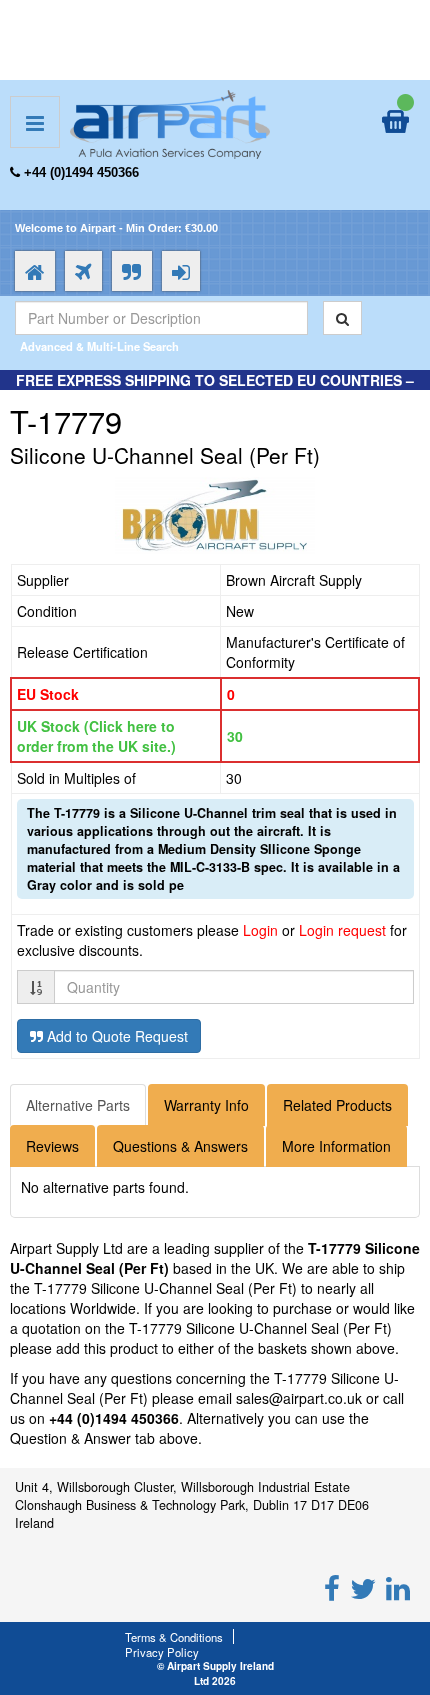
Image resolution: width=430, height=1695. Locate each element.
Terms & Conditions (174, 1637)
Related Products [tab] (337, 1105)
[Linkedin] (398, 1587)
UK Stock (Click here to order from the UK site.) (96, 736)
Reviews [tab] (52, 1146)
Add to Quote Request (115, 1036)
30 (235, 736)
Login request (342, 930)
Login (260, 930)
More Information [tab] (336, 1146)
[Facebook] (332, 1587)
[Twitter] (363, 1587)
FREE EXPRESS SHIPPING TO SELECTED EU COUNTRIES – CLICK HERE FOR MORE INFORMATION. (215, 390)
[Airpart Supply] (170, 122)
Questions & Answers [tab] (180, 1146)
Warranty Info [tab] (206, 1105)
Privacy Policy (162, 1652)
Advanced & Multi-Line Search (99, 346)
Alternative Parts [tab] (78, 1105)
